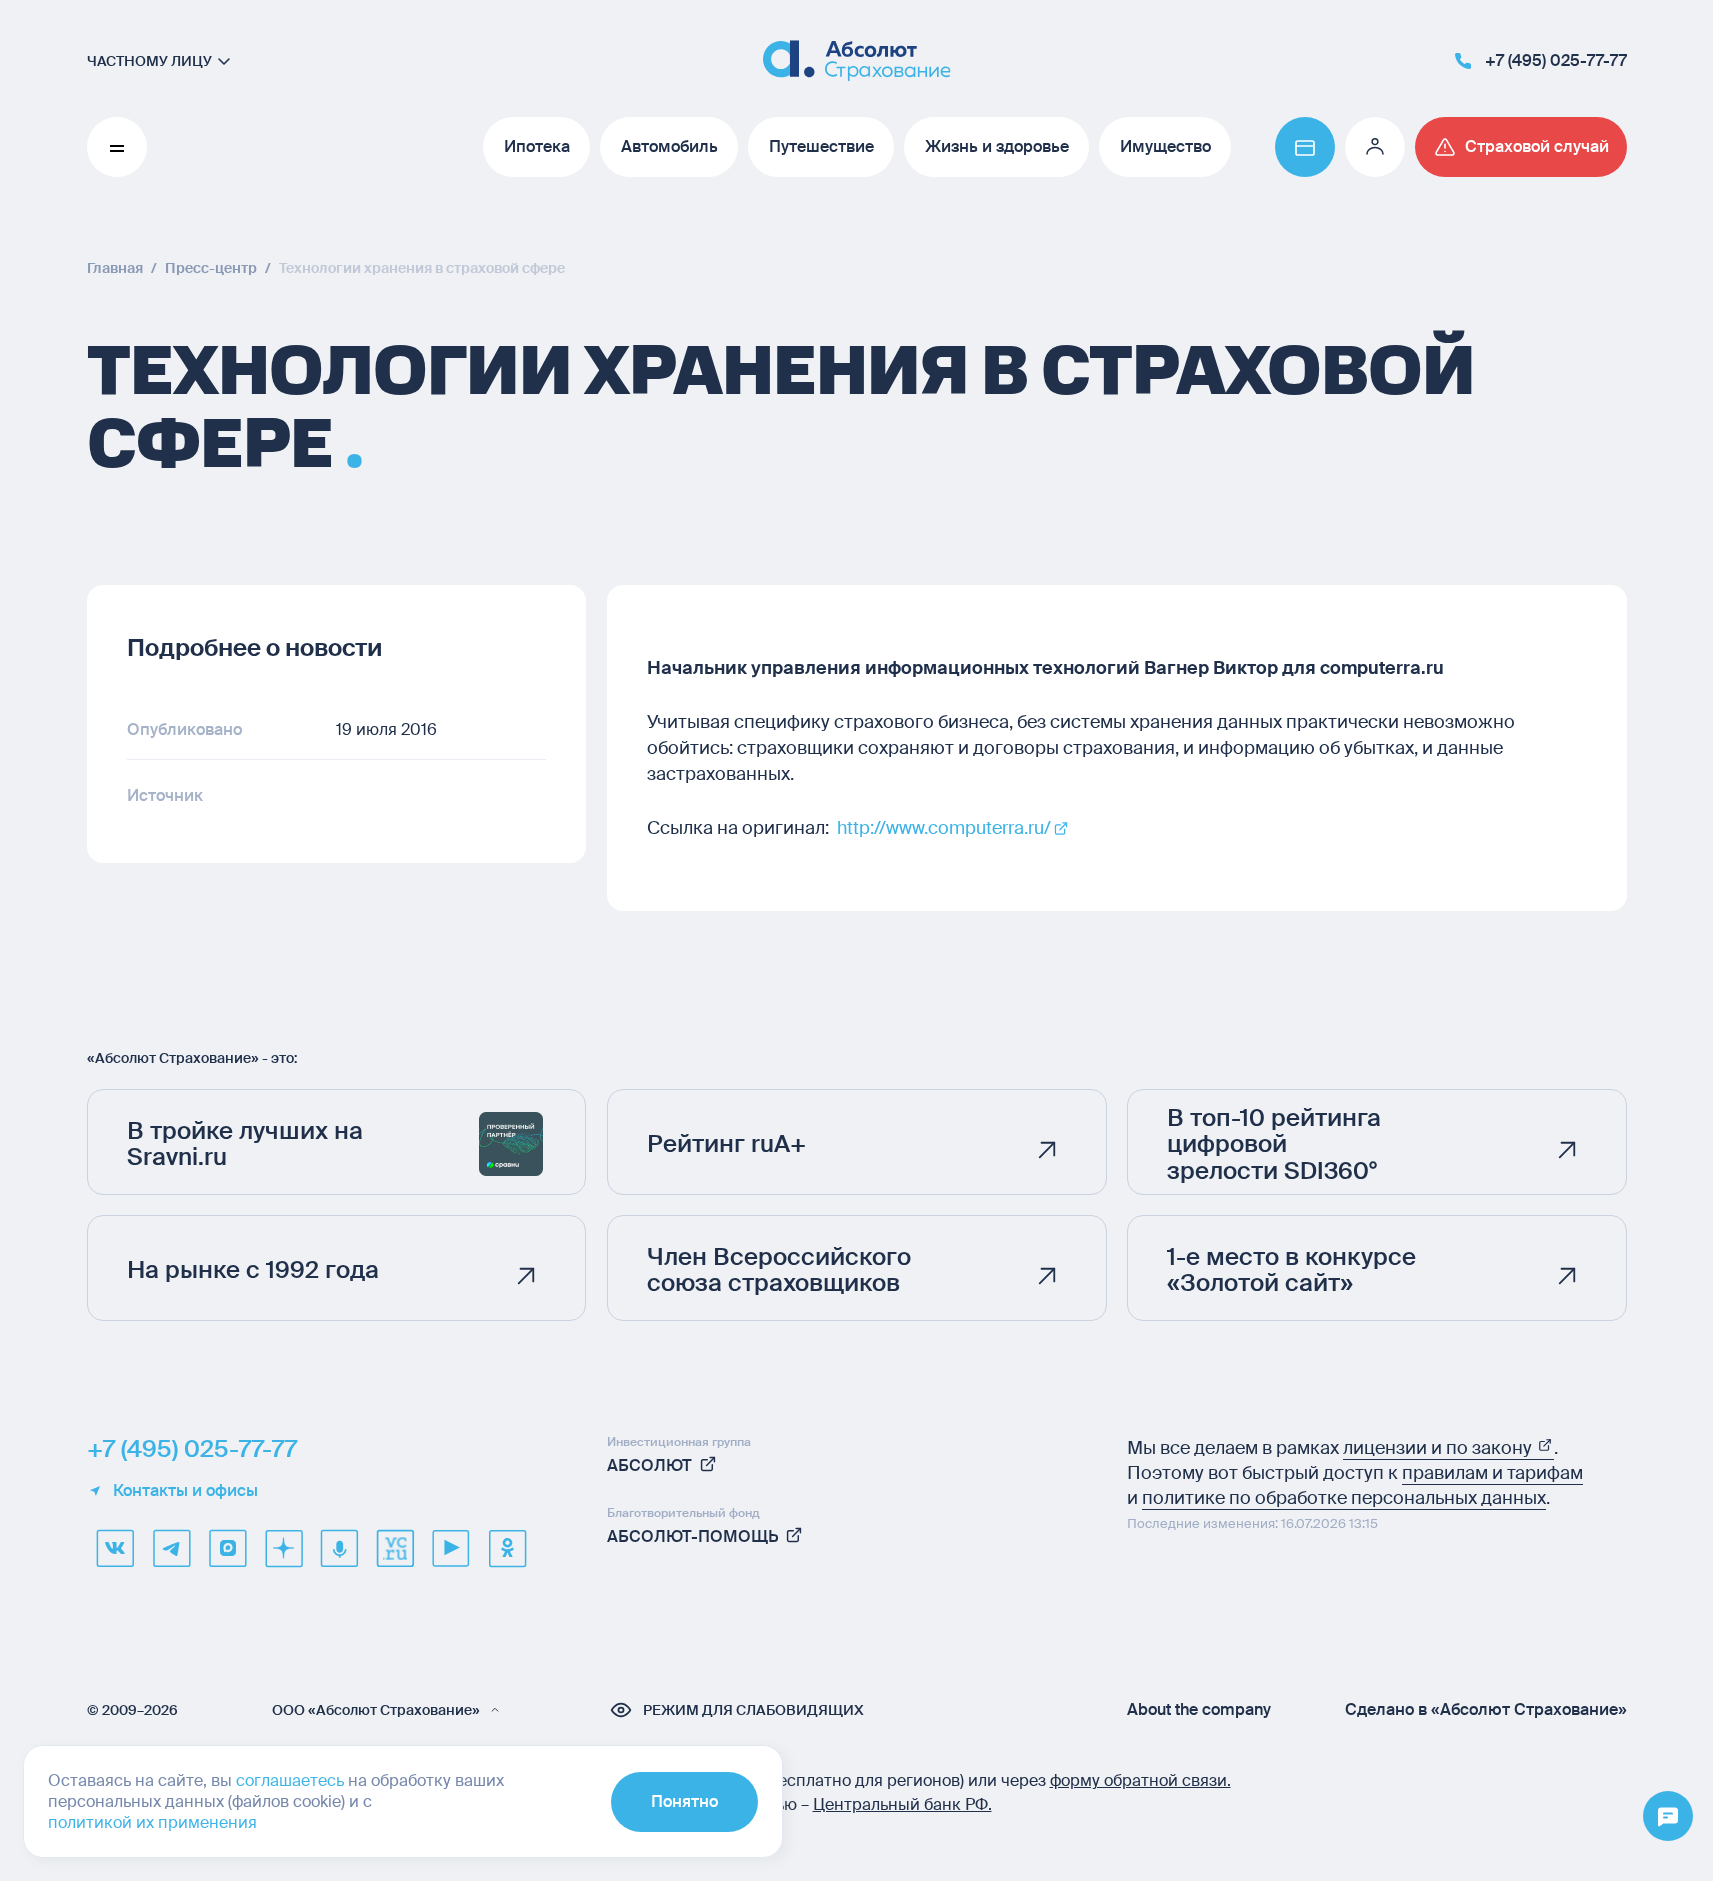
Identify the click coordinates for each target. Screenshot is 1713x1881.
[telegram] (171, 1548)
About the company (1199, 1710)
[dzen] (283, 1548)
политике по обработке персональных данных (1344, 1498)
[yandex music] (339, 1548)
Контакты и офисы (185, 1491)
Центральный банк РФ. (902, 1804)
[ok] (507, 1548)
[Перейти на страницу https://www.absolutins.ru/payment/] (1305, 147)
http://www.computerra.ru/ (944, 828)
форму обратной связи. (1140, 1780)
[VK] (115, 1548)
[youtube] (451, 1548)
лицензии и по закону (1439, 1448)
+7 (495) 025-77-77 (192, 1449)
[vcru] (395, 1548)
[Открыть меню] (1668, 1817)
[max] (227, 1548)
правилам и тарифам (1492, 1473)
